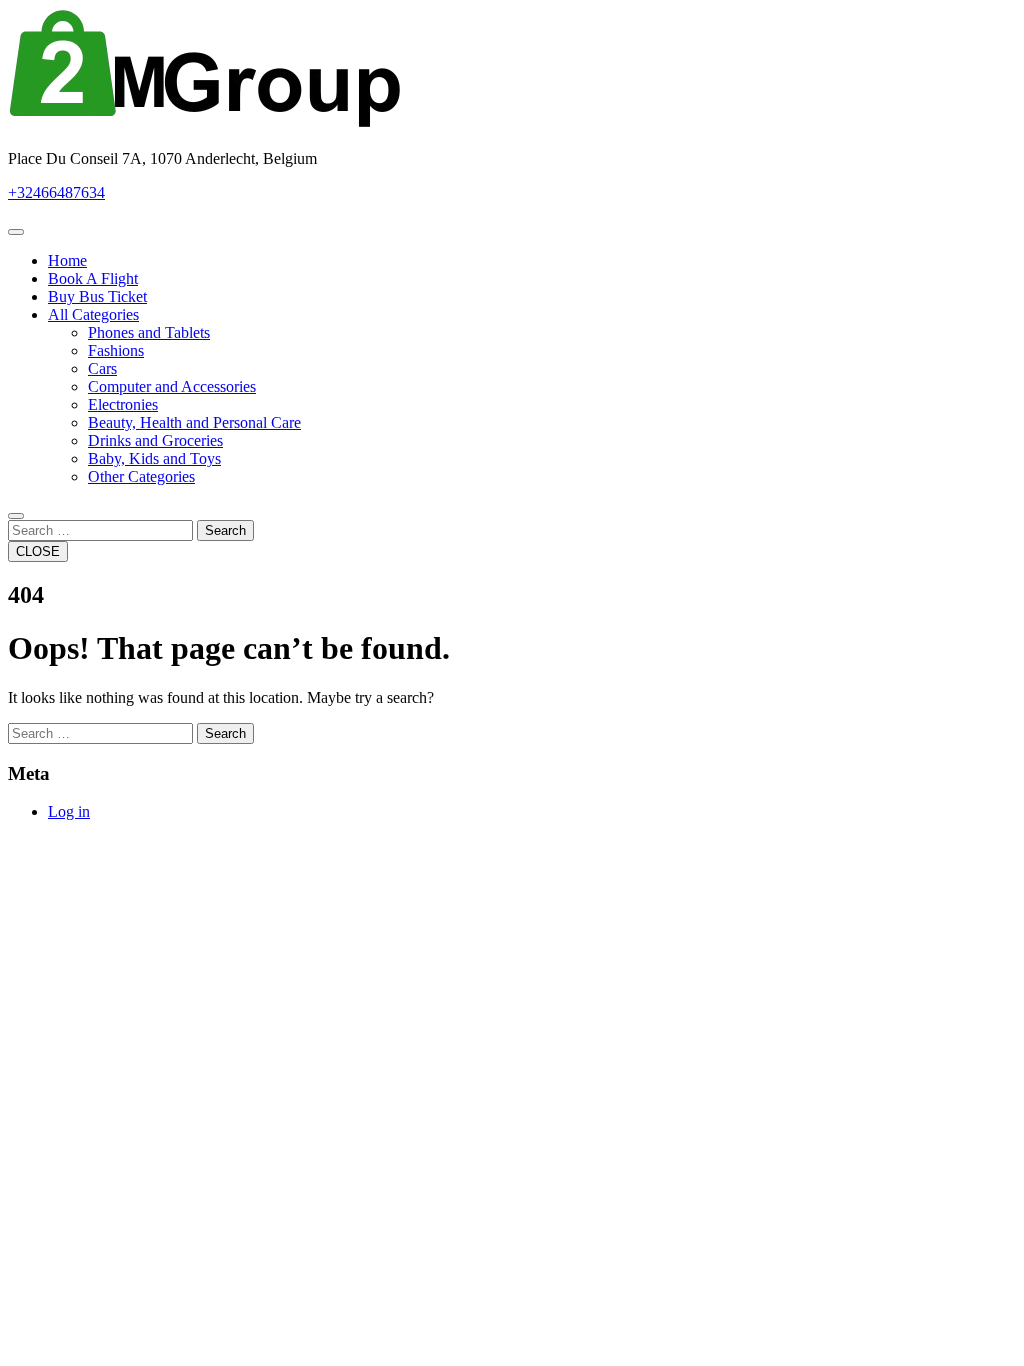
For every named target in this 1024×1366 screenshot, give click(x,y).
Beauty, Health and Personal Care (194, 422)
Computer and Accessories (172, 386)
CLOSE (38, 551)
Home (67, 260)
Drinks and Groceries (155, 440)
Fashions (116, 350)
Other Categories (141, 476)
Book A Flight (93, 278)
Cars (102, 368)
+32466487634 (56, 192)
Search (225, 530)
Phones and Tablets (149, 332)
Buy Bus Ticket (97, 296)
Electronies (123, 404)
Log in (69, 811)
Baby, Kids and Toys (154, 458)
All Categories (93, 314)
